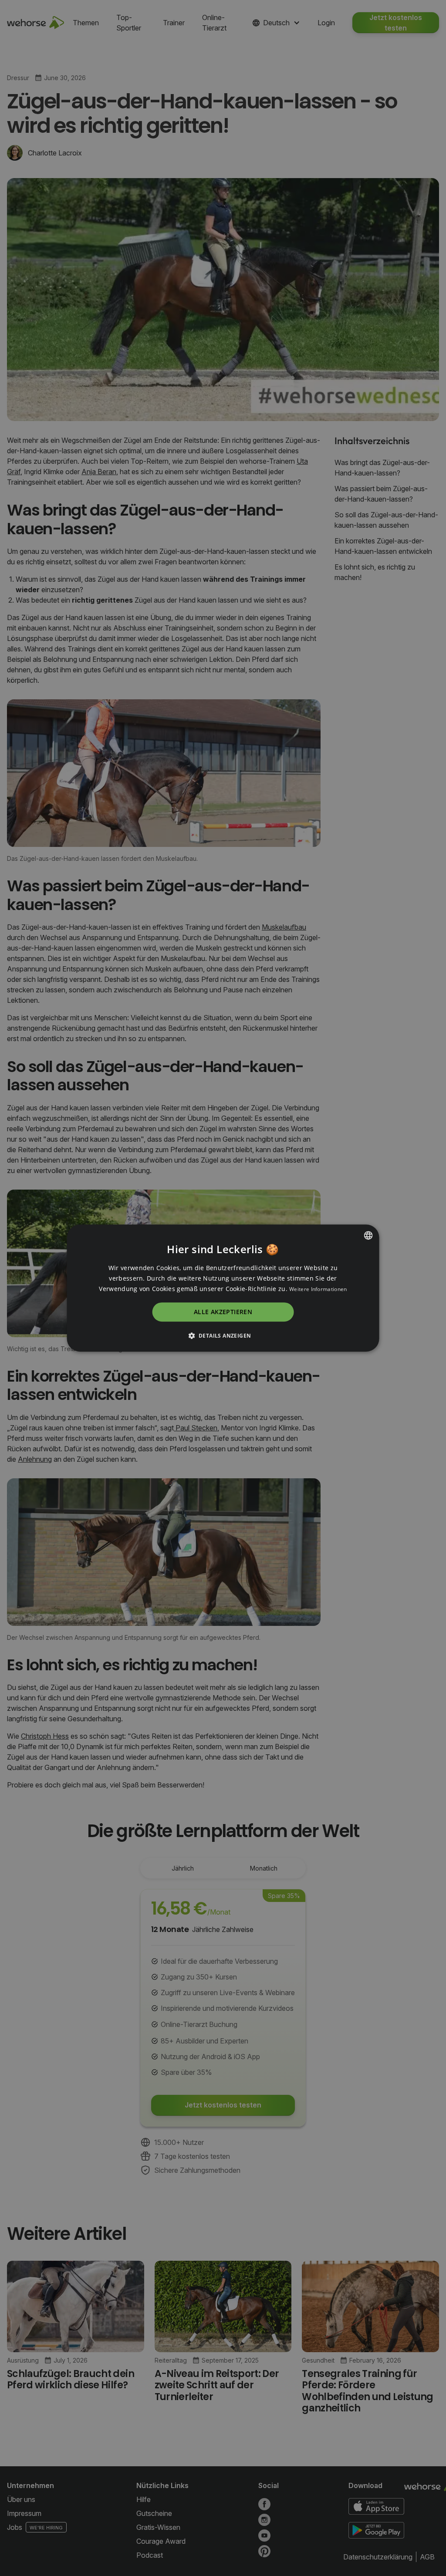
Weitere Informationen (318, 1289)
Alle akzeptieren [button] (223, 1312)
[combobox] (368, 1235)
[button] (223, 1335)
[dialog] (223, 1288)
